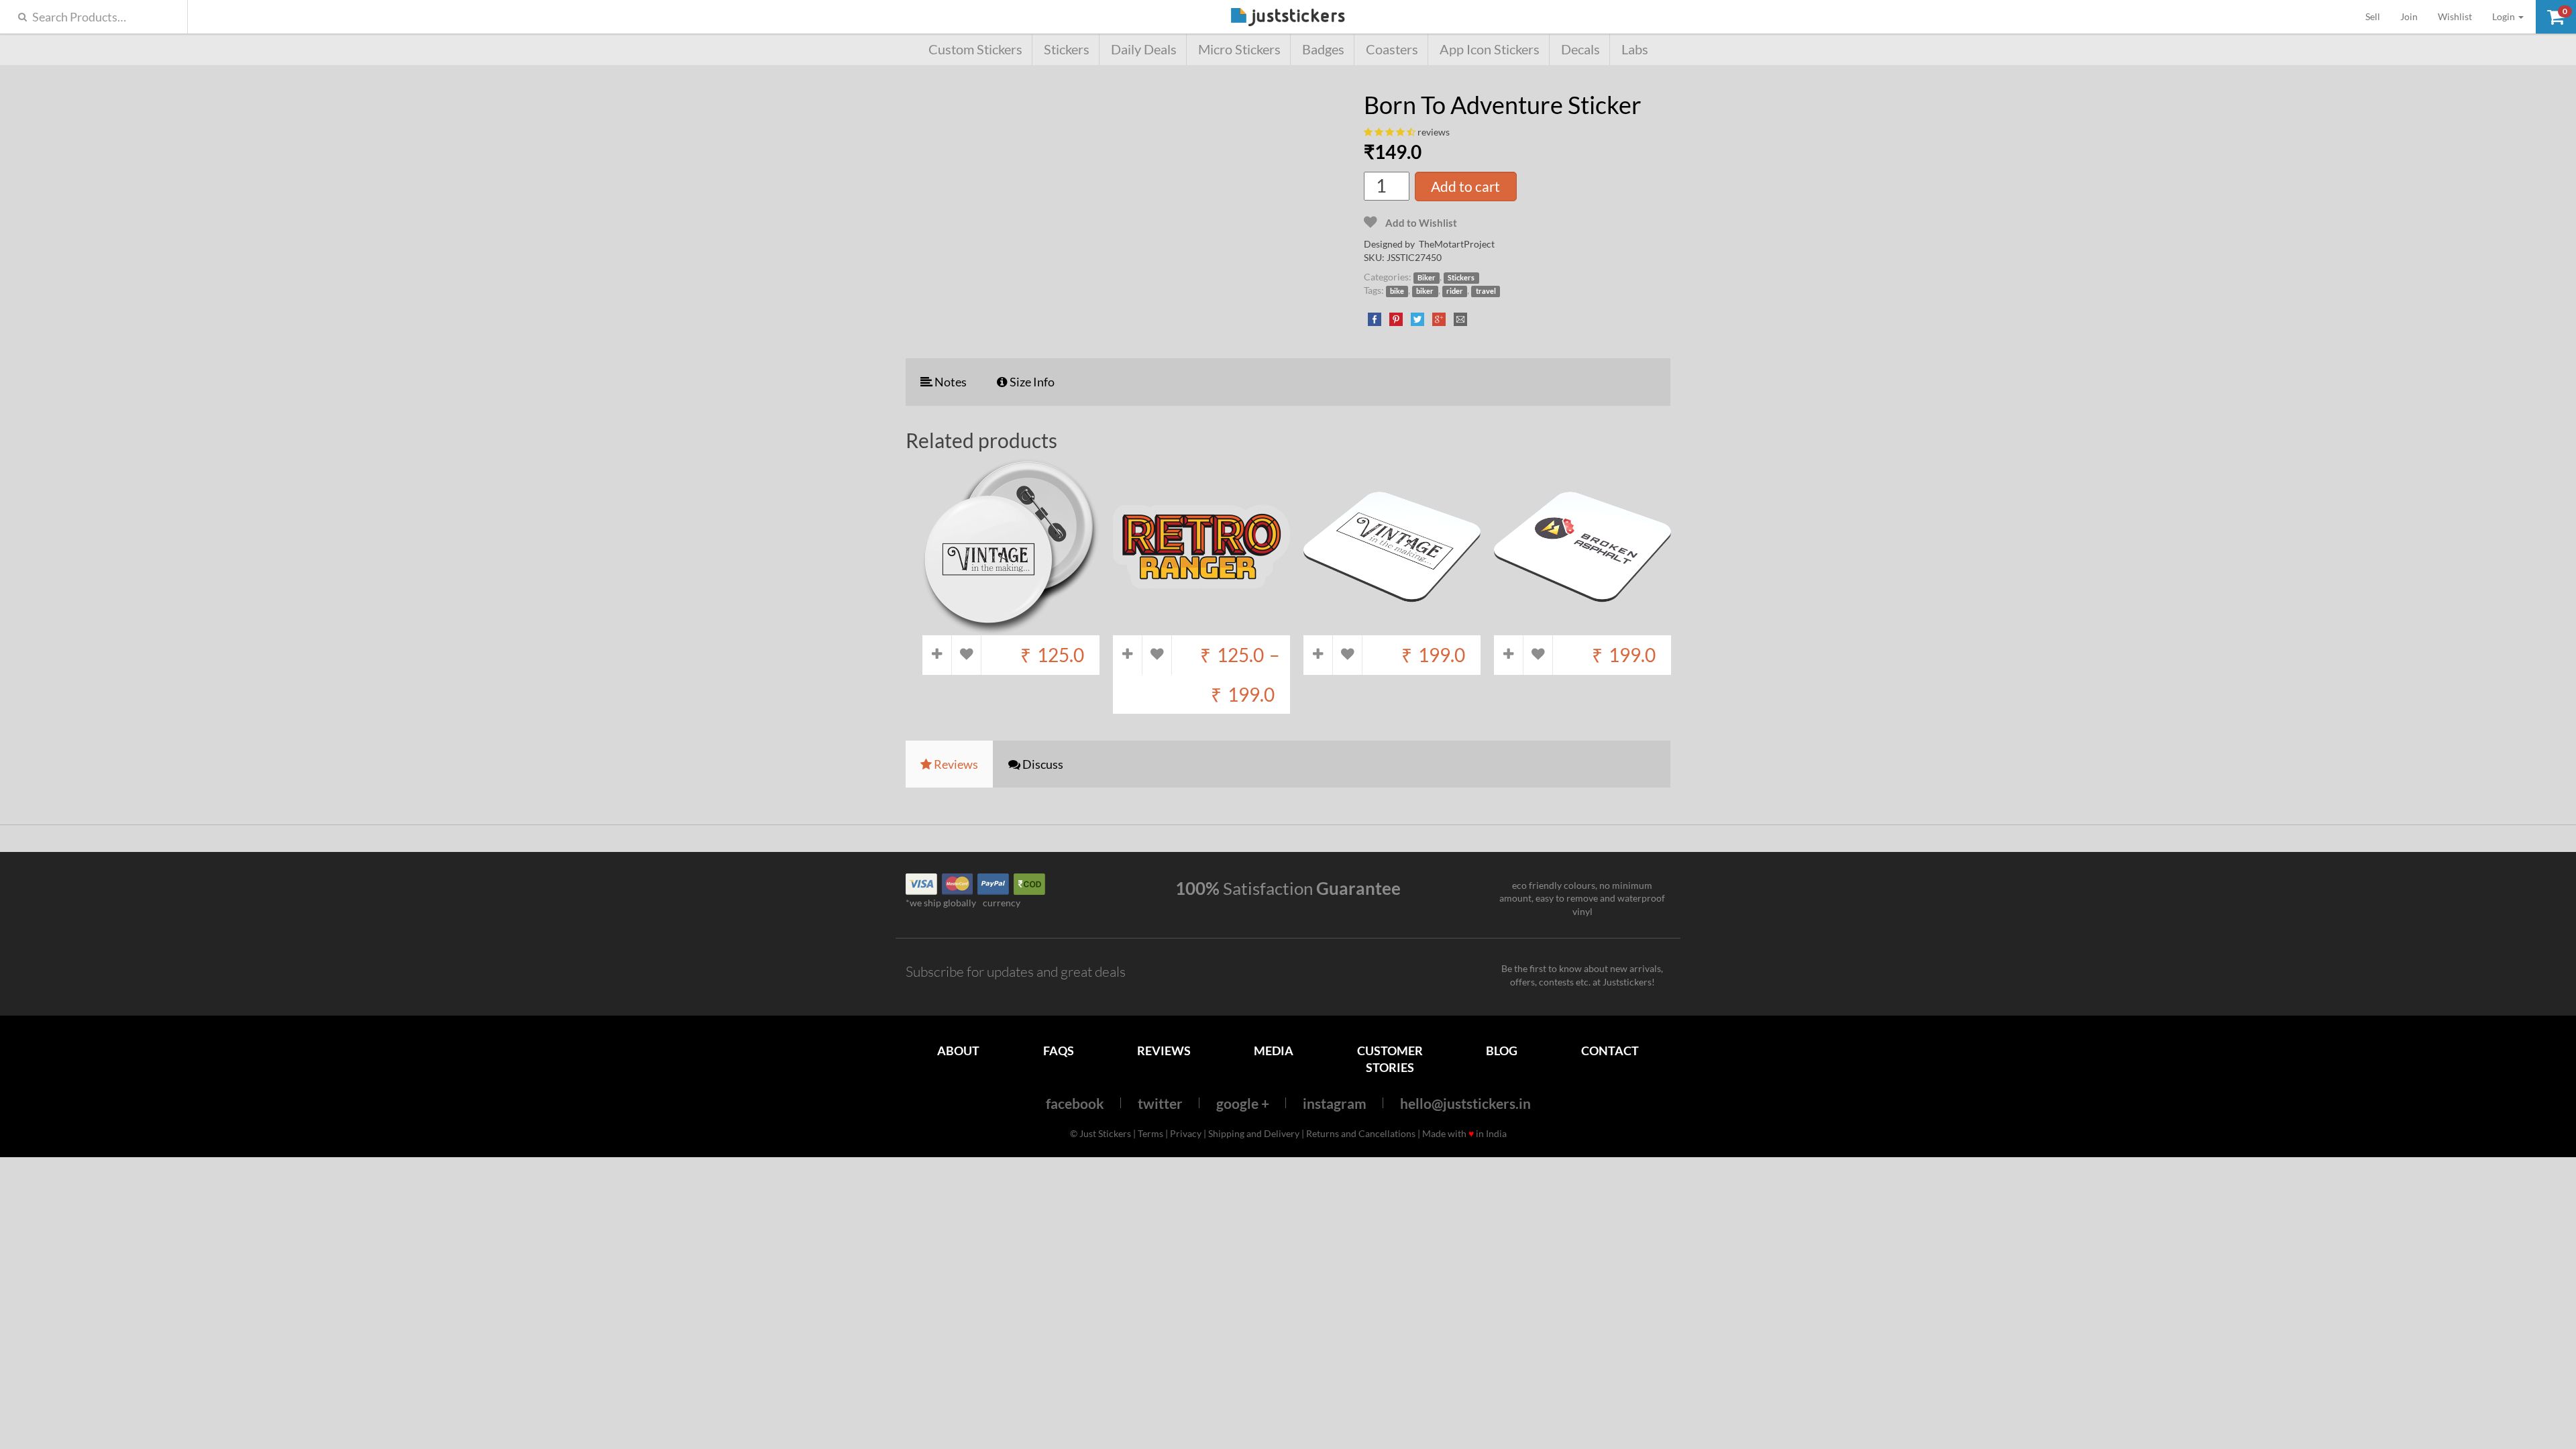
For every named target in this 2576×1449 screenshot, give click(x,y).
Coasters (1392, 49)
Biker (1427, 278)
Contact (1610, 1051)
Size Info (1031, 382)
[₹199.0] (1392, 628)
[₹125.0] (1011, 628)
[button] (2556, 17)
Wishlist (2455, 16)
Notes (950, 382)
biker (1425, 291)
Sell (2378, 16)
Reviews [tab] (955, 764)
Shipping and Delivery (1254, 1133)
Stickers (1067, 49)
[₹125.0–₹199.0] (1201, 628)
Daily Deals (1144, 49)
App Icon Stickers (1490, 49)
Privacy (1186, 1133)
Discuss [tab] (1042, 764)
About (958, 1051)
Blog (1502, 1051)
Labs (1635, 49)
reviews (1434, 132)
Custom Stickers (975, 49)
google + (1243, 1103)
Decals (1580, 49)
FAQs (1059, 1051)
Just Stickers (1288, 18)
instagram (1335, 1103)
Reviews (1164, 1051)
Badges (1323, 49)
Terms (1150, 1133)
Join (2409, 16)
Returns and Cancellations (1361, 1133)
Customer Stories (1390, 1059)
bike (1397, 291)
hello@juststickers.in (1465, 1103)
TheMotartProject (1457, 244)
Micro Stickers (1239, 49)
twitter (1160, 1103)
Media (1274, 1051)
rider (1455, 291)
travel (1486, 291)
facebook (1075, 1103)
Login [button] (2505, 16)
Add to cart (1465, 186)
